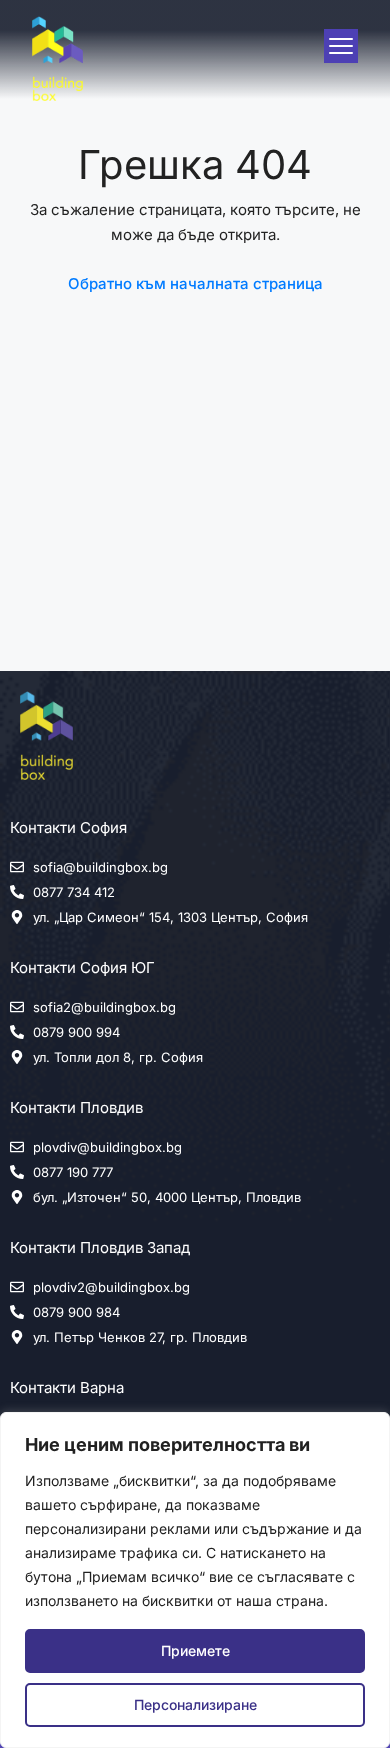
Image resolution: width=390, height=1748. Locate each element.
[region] (195, 1580)
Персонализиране (195, 1704)
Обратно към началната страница (195, 283)
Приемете (195, 1650)
